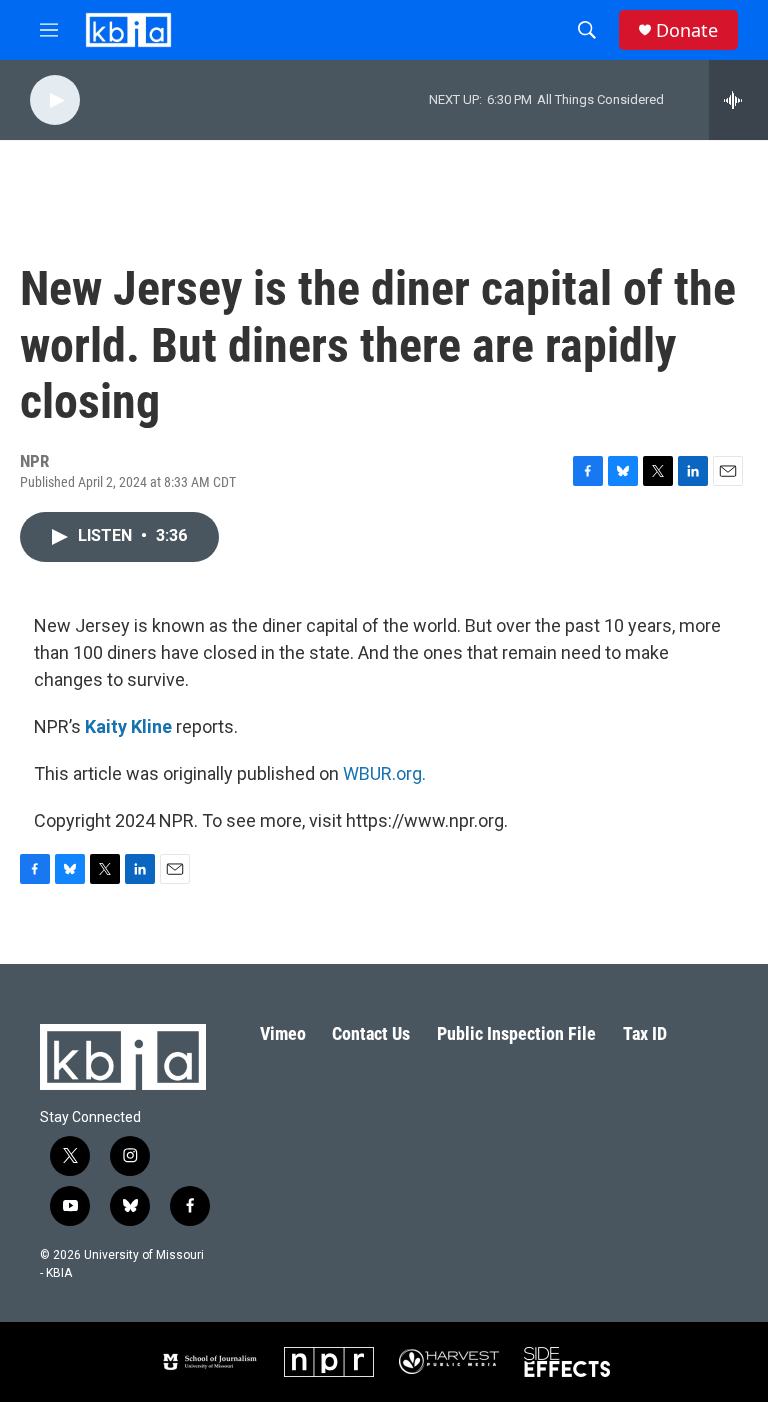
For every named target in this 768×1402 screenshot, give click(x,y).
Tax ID (645, 1033)
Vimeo (283, 1033)
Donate (687, 30)
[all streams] (738, 100)
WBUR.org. (384, 773)
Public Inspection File (516, 1033)
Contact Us (371, 1033)
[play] (55, 100)
